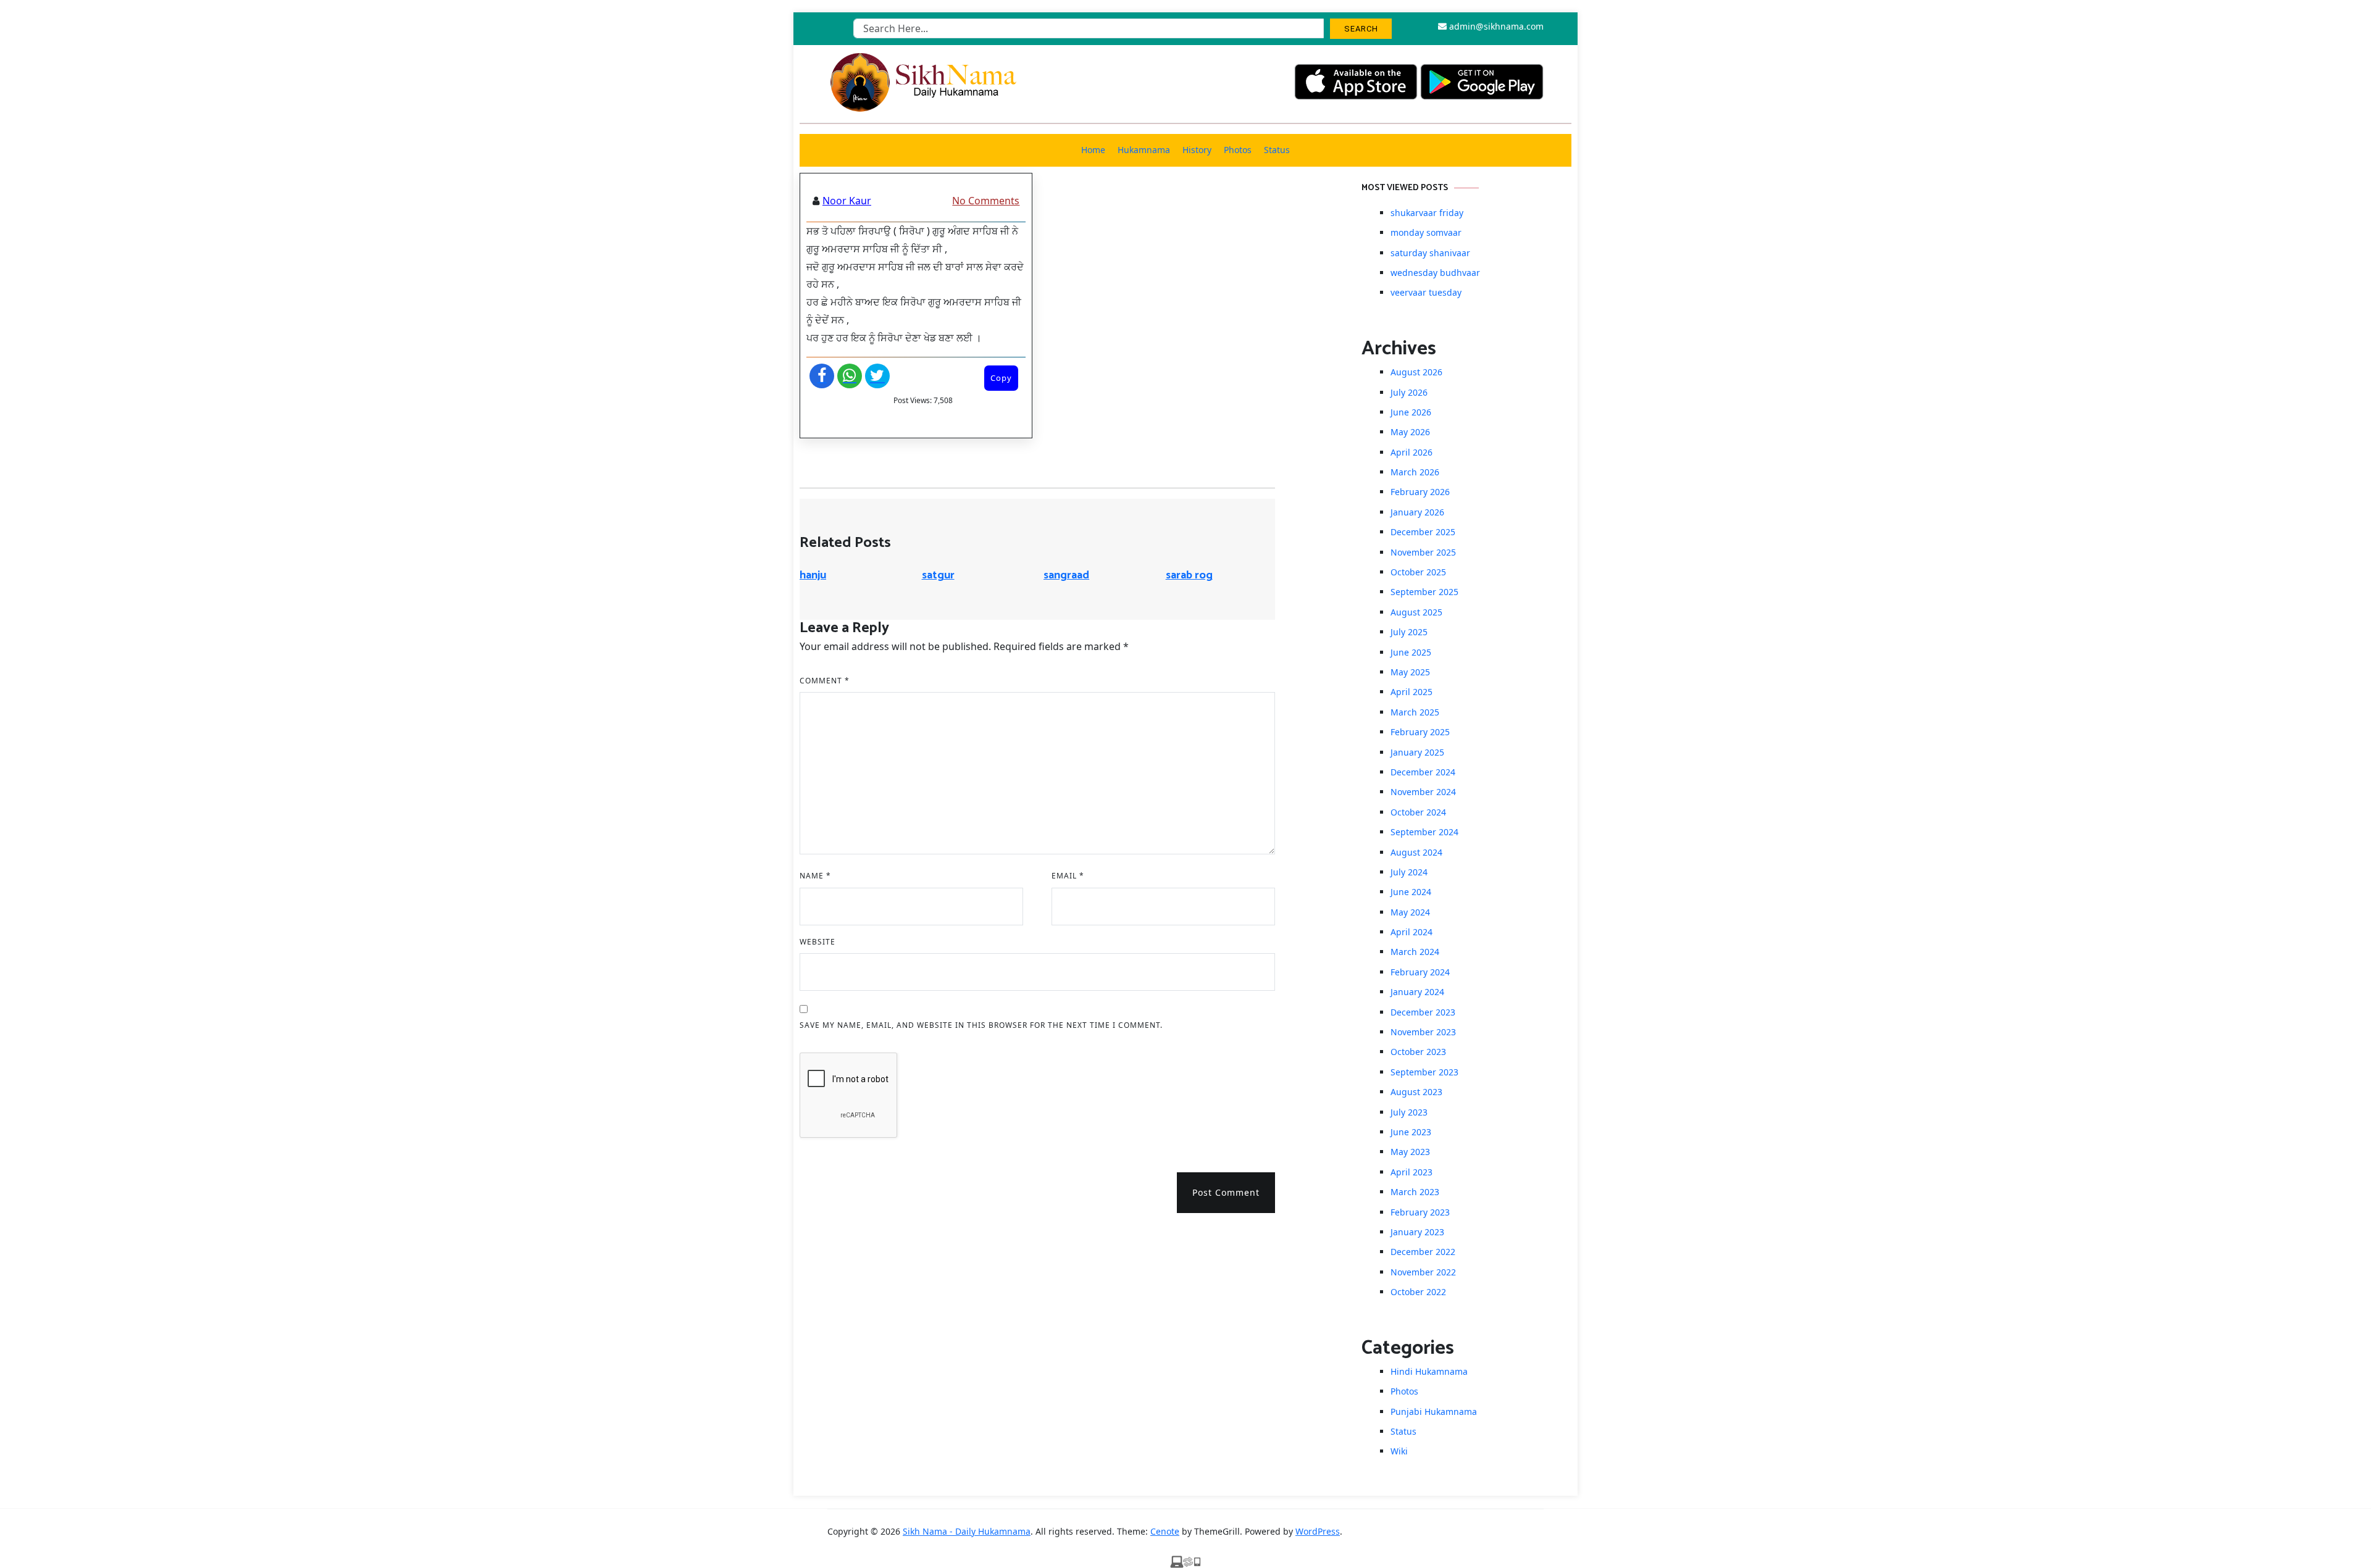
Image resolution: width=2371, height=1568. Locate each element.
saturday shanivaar (1430, 253)
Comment (825, 681)
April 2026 (1411, 452)
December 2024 (1423, 772)
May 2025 (1410, 672)
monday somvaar (1426, 232)
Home (1093, 150)
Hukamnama (1144, 150)
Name (815, 876)
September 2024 (1424, 832)
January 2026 (1417, 512)
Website (818, 942)
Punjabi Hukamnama (1434, 1412)
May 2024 (1410, 912)
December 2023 (1423, 1012)
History (1197, 150)
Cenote (1165, 1531)
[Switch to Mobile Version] (1185, 1561)
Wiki (1399, 1451)
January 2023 (1417, 1232)
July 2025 (1409, 632)
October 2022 (1418, 1292)
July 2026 (1409, 392)
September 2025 (1424, 592)
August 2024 (1416, 852)
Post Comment (1226, 1192)
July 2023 (1409, 1112)
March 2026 (1415, 472)
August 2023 (1416, 1092)
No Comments (986, 201)
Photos (1238, 150)
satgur (938, 575)
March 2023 (1415, 1192)
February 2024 (1420, 972)
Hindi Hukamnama (1429, 1371)
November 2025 (1423, 552)
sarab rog (1189, 575)
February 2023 (1420, 1212)
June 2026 (1411, 412)
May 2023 (1410, 1152)
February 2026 (1420, 492)
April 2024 (1411, 932)
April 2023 (1411, 1172)
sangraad (1066, 575)
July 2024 (1409, 872)
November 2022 (1423, 1272)
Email (1068, 876)
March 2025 (1415, 712)
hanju (813, 575)
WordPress (1318, 1531)
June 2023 (1411, 1132)
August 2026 (1416, 372)
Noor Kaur (847, 201)
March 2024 (1415, 952)
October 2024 (1418, 812)
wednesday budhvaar (1435, 273)
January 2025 (1417, 752)
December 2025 (1423, 532)
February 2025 (1420, 732)
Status (1277, 150)
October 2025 (1418, 572)
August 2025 (1416, 612)
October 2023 (1418, 1052)
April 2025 (1411, 692)
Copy (1001, 378)
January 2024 (1417, 992)
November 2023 (1423, 1032)
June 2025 (1411, 652)
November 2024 (1423, 792)
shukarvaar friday (1427, 213)
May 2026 (1410, 432)
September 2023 (1424, 1072)
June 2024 (1411, 892)
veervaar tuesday (1426, 292)
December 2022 (1423, 1252)
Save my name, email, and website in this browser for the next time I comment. (981, 1025)
